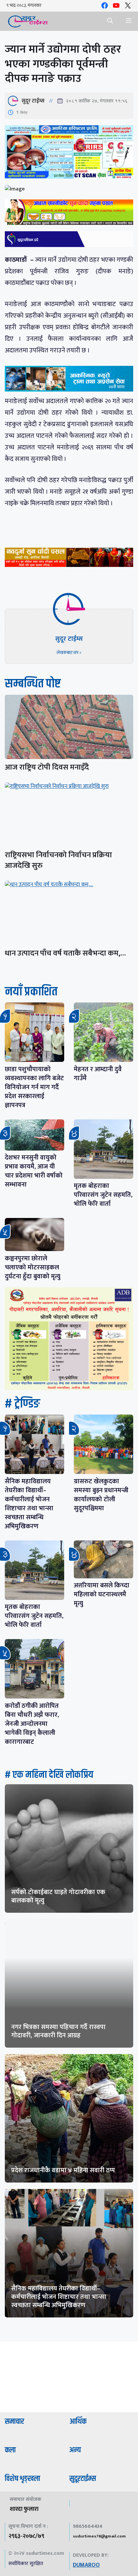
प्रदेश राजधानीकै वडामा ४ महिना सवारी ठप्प (63, 2170)
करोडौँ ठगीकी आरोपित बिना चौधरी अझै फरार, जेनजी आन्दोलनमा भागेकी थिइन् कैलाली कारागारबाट (32, 1724)
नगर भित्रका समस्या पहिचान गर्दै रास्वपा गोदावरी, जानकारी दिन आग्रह (58, 2031)
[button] (110, 21)
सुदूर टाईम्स (33, 101)
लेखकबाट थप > (69, 653)
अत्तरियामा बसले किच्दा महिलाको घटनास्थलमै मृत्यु (102, 1594)
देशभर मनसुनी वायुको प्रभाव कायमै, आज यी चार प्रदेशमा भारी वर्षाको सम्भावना (34, 1171)
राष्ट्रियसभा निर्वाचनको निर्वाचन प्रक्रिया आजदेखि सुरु (58, 860)
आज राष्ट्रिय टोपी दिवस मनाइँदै (47, 767)
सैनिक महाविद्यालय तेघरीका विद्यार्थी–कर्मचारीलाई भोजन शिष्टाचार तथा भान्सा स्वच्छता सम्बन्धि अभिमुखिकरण (29, 1504)
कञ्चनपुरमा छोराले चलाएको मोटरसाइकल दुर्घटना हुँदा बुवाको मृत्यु (33, 1267)
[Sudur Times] (28, 21)
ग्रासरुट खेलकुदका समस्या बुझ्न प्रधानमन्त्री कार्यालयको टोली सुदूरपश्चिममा (101, 1495)
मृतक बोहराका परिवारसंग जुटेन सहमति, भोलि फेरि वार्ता (103, 1195)
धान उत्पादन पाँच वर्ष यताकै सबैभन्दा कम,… (65, 953)
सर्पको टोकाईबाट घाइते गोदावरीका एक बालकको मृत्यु (58, 1896)
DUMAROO (86, 2565)
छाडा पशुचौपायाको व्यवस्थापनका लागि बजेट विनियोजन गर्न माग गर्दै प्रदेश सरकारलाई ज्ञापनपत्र (34, 1087)
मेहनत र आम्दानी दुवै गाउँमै (98, 1074)
